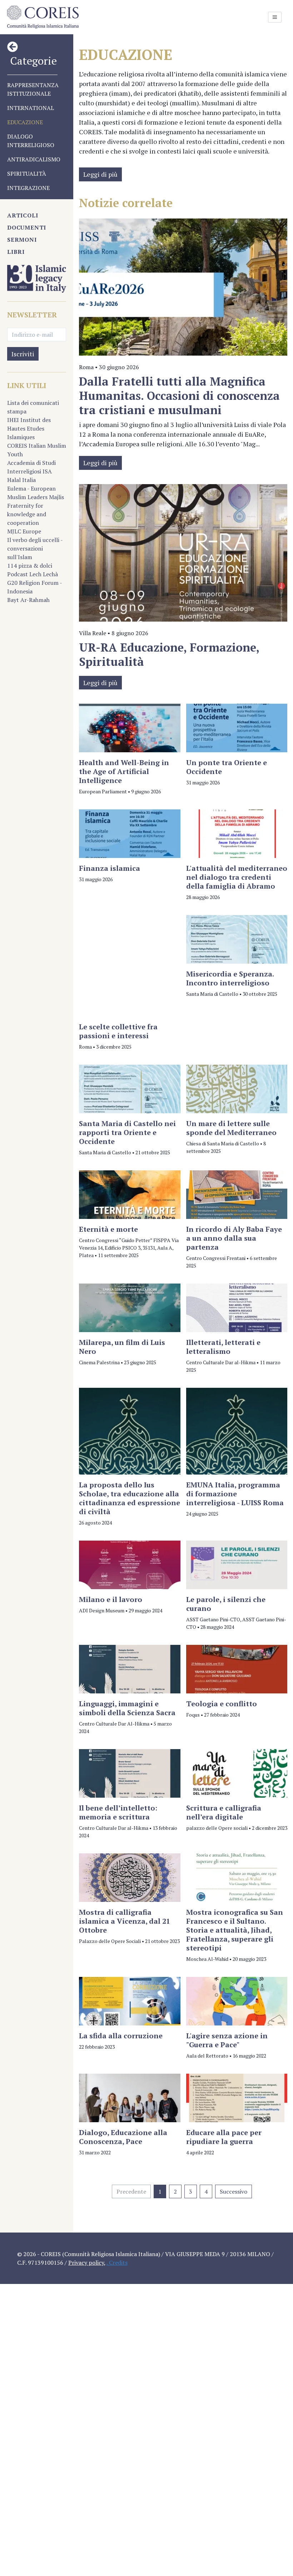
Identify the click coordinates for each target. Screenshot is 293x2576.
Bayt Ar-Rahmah (28, 600)
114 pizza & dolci (30, 566)
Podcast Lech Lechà (33, 574)
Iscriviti (23, 354)
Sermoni (22, 240)
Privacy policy (86, 2263)
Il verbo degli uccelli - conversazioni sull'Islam (35, 548)
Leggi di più (100, 174)
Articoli (23, 215)
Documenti (27, 227)
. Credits (117, 2263)
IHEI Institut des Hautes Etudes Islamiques (29, 428)
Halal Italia (21, 480)
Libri (16, 252)
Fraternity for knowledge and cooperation (27, 514)
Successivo (234, 2191)
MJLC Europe (24, 531)
